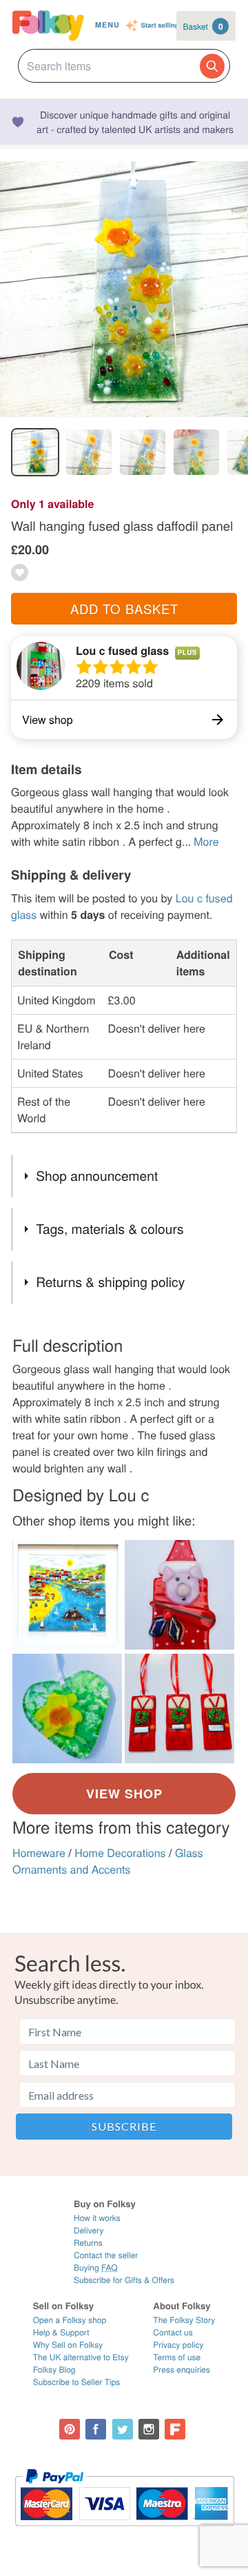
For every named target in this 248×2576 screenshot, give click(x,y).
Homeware (39, 1853)
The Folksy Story (184, 2320)
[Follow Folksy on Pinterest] (70, 2429)
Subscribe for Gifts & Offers (124, 2280)
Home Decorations (120, 1853)
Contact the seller (106, 2255)
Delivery (89, 2230)
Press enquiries (182, 2370)
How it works (97, 2218)
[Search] (212, 66)
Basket (203, 26)
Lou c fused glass (122, 650)
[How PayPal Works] (124, 2532)
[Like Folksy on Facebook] (96, 2429)
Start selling (160, 26)
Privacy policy (178, 2345)
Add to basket (124, 609)
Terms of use (177, 2357)
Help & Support (61, 2332)
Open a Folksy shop (70, 2320)
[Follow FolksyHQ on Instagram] (149, 2429)
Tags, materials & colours (110, 1229)
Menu (107, 25)
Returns (88, 2243)
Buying (96, 2268)
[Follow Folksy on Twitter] (123, 2429)
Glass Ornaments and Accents (108, 1861)
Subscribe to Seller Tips (77, 2382)
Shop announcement (97, 1176)
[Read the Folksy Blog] (175, 2429)
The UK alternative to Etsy (81, 2357)
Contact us (173, 2332)
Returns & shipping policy (110, 1282)
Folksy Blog (54, 2370)
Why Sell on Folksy (68, 2345)
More (206, 841)
